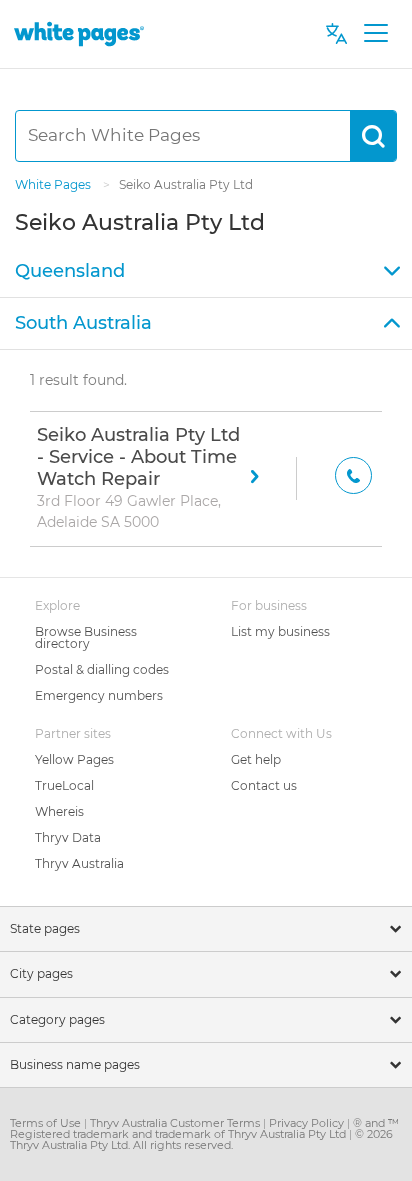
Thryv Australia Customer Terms (176, 1123)
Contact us (264, 785)
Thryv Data (68, 837)
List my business (280, 631)
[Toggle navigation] (375, 34)
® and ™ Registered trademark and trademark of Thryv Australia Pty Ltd (204, 1128)
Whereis (59, 811)
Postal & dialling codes (102, 669)
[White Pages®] (79, 33)
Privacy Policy (308, 1123)
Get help (256, 759)
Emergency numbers (99, 695)
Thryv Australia (79, 863)
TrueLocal (64, 785)
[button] (206, 272)
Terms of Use (47, 1123)
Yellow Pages (74, 759)
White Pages (54, 184)
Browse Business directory (86, 637)
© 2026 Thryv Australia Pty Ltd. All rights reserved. (201, 1139)
